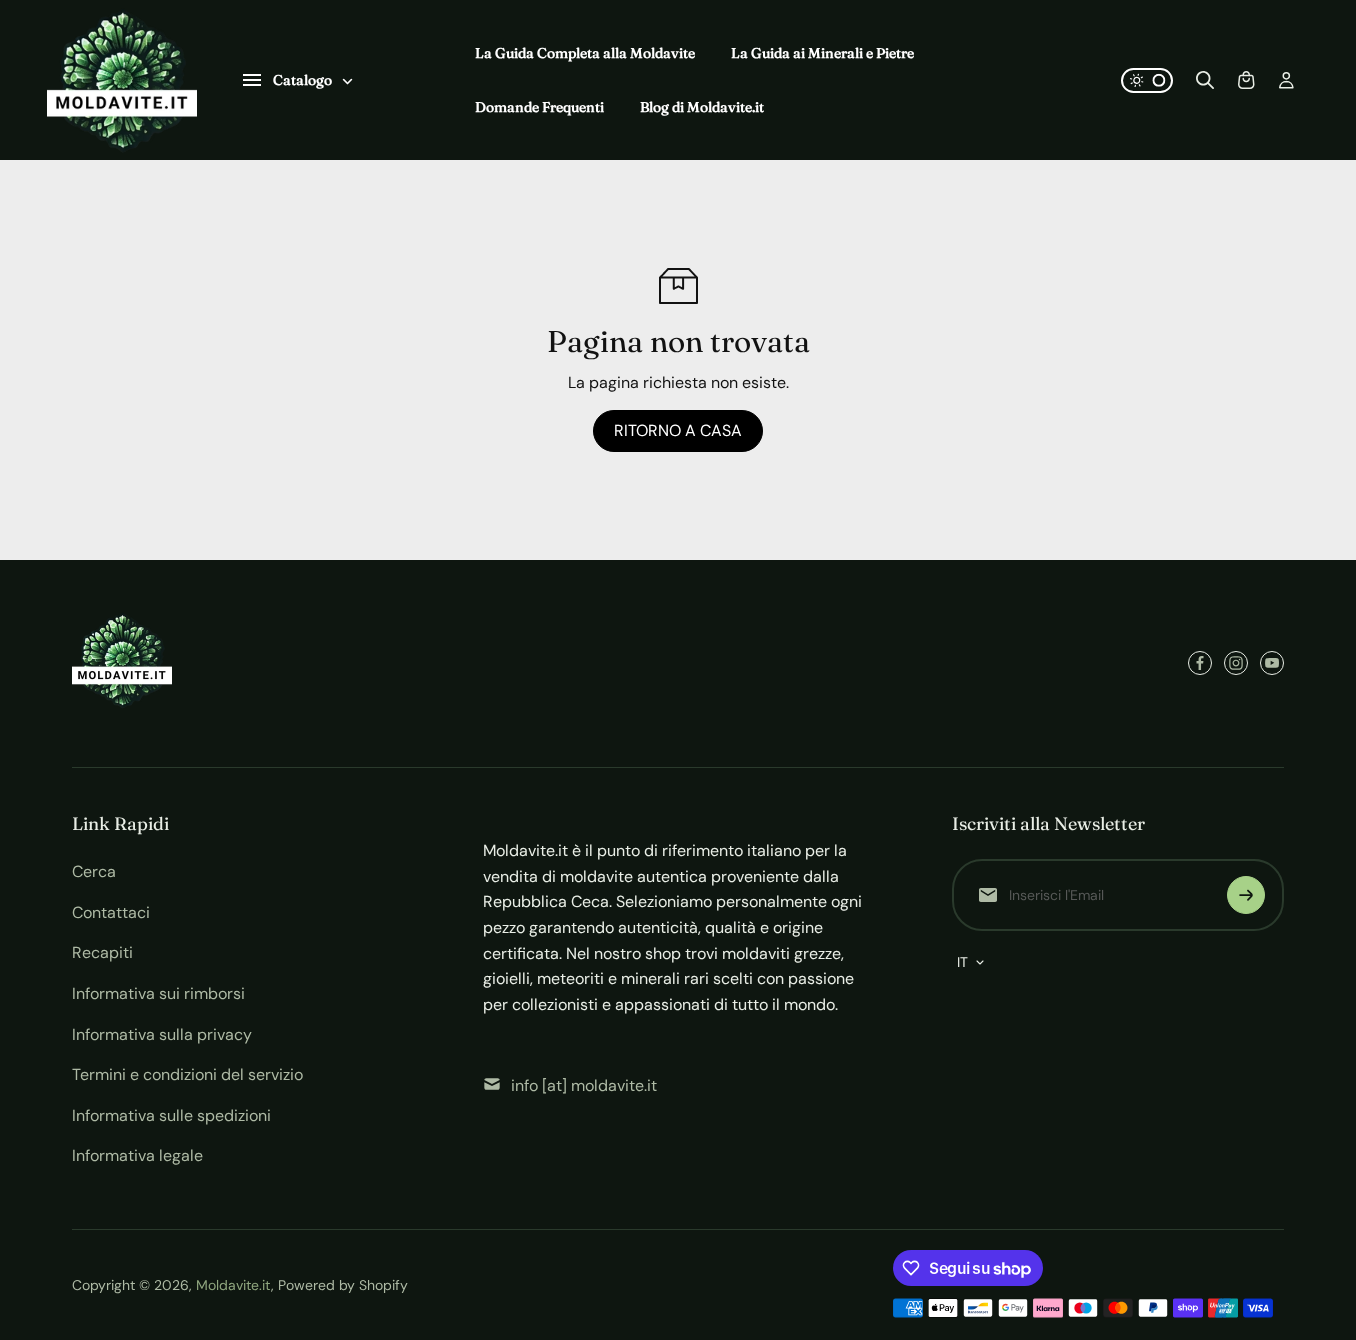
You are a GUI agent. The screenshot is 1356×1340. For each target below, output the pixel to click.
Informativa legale (137, 1155)
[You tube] (1272, 663)
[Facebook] (1200, 663)
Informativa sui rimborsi (158, 993)
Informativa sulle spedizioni (171, 1115)
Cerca (94, 871)
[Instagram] (1236, 663)
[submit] (1246, 895)
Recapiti (102, 952)
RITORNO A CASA (678, 430)
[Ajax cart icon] (1246, 80)
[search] (1205, 80)
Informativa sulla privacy (162, 1034)
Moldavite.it (233, 1285)
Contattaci (111, 912)
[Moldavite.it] (122, 80)
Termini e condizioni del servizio (187, 1074)
